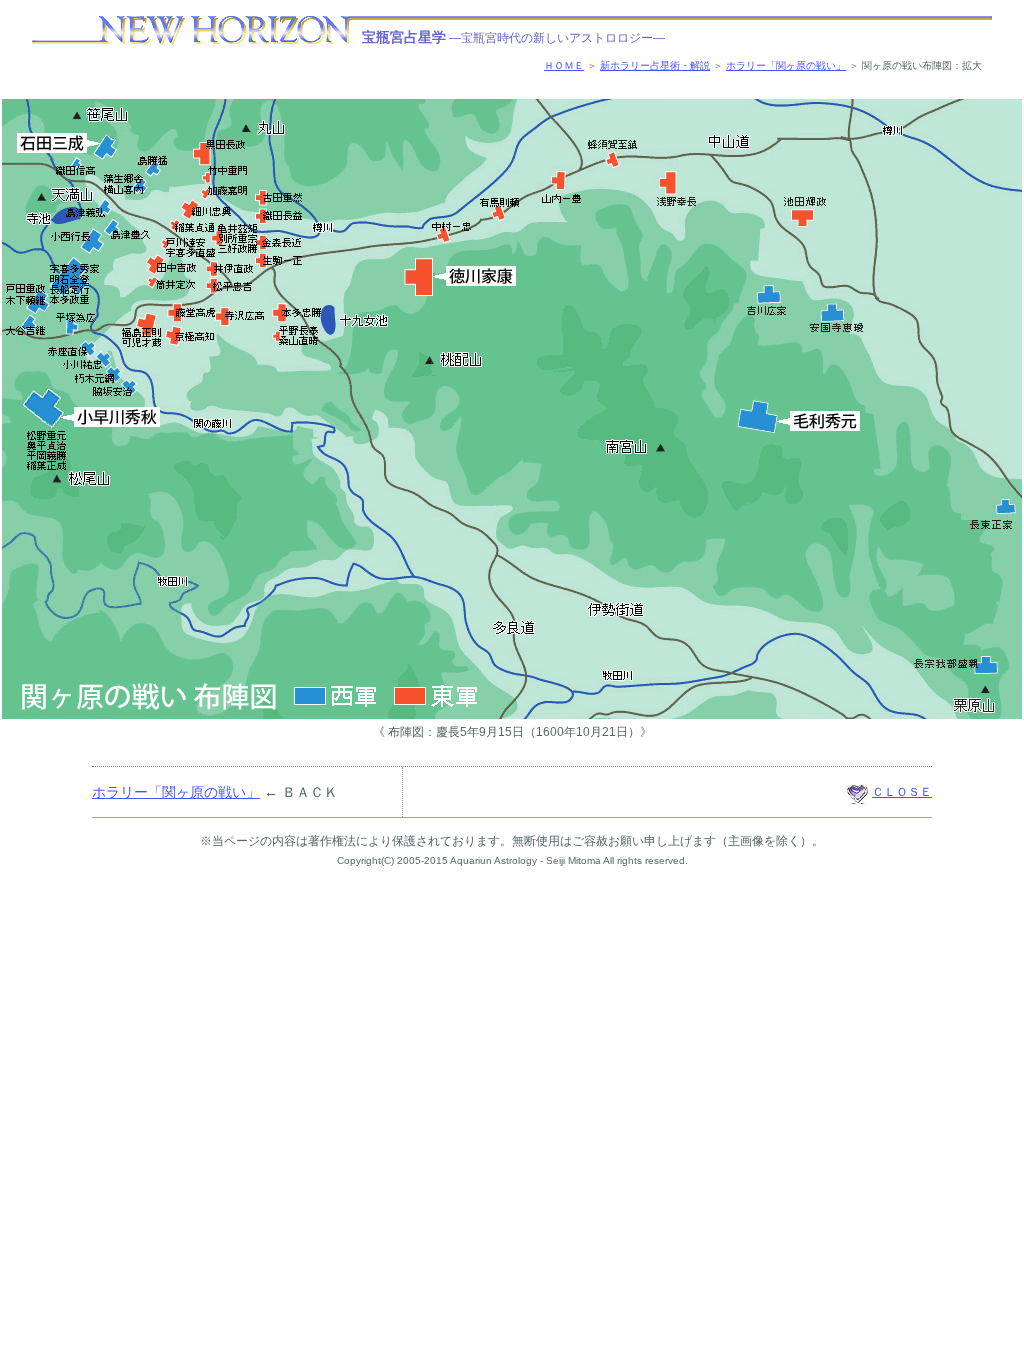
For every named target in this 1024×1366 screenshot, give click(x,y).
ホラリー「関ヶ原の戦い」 (786, 65)
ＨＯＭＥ (564, 65)
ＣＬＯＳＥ (902, 792)
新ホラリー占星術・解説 (655, 65)
